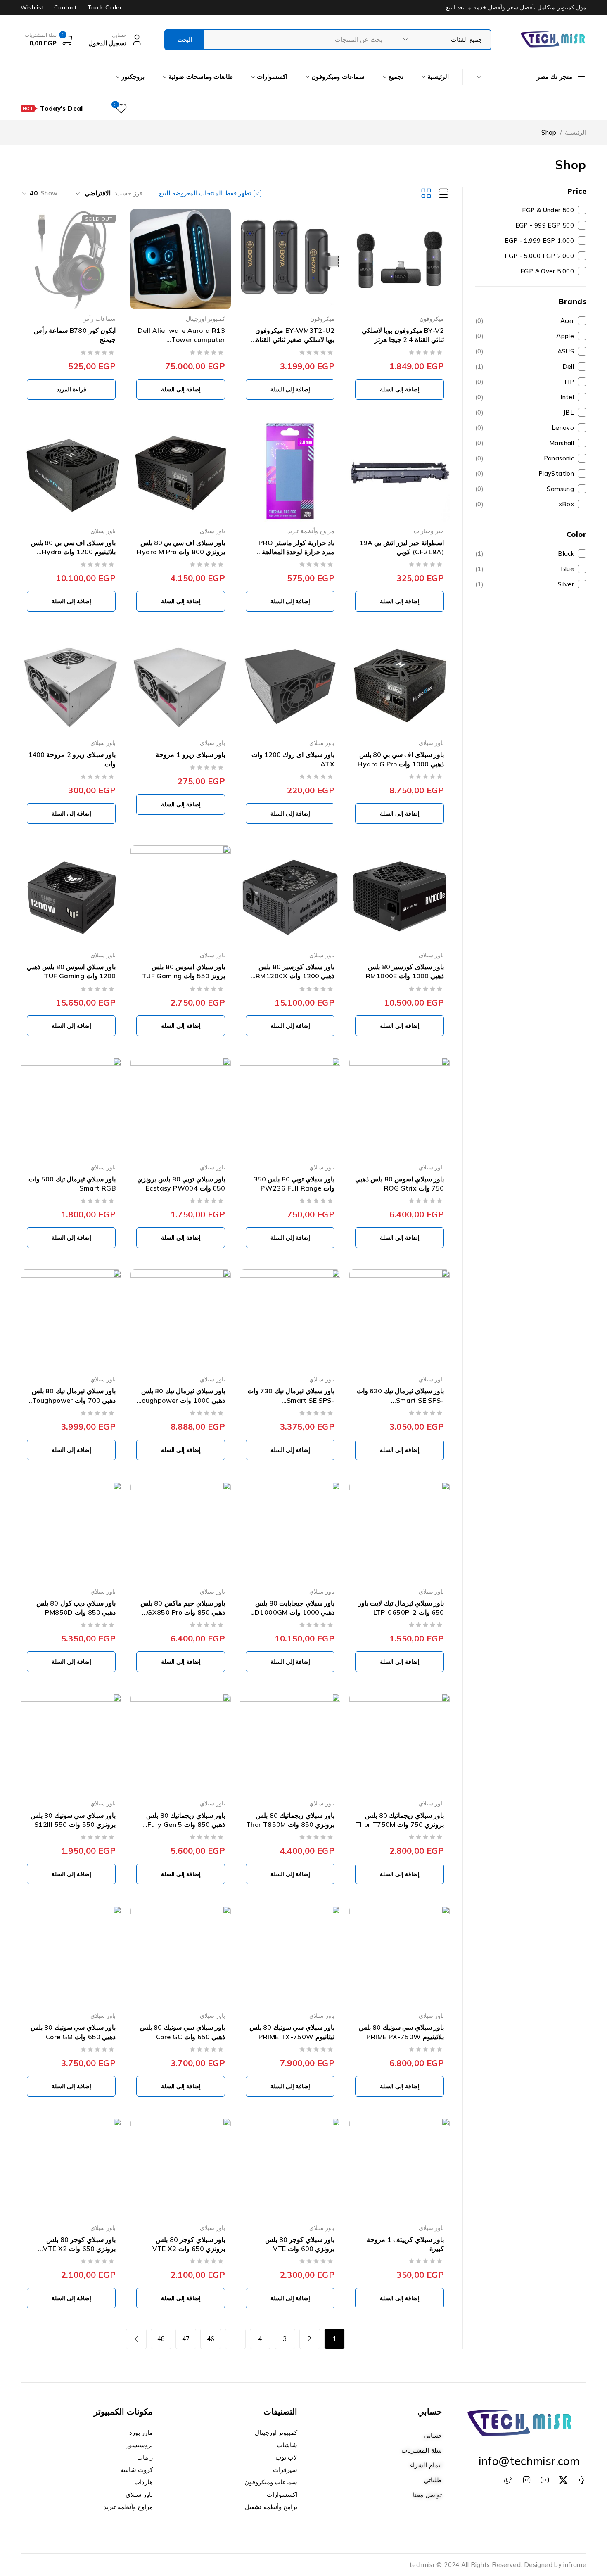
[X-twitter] (563, 2480)
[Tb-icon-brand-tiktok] (508, 2480)
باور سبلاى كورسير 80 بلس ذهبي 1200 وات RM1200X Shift (295, 976)
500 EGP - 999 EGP (545, 225)
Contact (65, 7)
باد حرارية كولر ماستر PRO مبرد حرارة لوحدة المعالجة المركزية (296, 552)
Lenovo (525, 428)
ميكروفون (432, 319)
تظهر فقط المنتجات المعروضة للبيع (205, 193)
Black (566, 554)
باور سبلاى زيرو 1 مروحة (190, 754)
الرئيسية (576, 132)
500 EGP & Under (548, 210)
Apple (525, 336)
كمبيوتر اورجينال (205, 319)
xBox (525, 504)
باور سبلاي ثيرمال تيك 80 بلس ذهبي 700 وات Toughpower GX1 (74, 1400)
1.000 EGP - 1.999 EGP (539, 241)
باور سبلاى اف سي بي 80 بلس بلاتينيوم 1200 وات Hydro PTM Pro (73, 552)
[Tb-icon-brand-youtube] (545, 2480)
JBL (525, 412)
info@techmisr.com (529, 2461)
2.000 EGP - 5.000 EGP (539, 256)
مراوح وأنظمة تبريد (311, 531)
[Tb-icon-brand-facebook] (581, 2480)
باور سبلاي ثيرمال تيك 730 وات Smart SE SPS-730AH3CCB (291, 1400)
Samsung (525, 489)
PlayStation (525, 473)
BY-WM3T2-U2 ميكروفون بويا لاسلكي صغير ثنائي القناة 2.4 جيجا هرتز (295, 340)
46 (211, 2339)
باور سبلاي (212, 531)
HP (525, 382)
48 (161, 2339)
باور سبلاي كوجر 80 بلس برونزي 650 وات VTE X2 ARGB (79, 2249)
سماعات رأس (99, 319)
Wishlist (32, 7)
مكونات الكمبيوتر (123, 2411)
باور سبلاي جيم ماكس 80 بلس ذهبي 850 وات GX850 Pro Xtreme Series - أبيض (183, 1612)
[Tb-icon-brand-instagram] (526, 2480)
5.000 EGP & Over (547, 271)
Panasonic (525, 458)
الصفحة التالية (136, 2339)
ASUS (525, 351)
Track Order (104, 7)
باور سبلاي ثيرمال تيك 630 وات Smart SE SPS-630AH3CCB (400, 1400)
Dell (525, 366)
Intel (525, 397)
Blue (568, 569)
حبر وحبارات (429, 531)
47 (186, 2339)
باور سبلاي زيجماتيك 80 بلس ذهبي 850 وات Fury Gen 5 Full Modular (186, 1825)
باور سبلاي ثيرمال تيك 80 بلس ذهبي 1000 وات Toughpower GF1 (181, 1400)
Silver (566, 584)
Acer (525, 321)
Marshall (525, 443)
